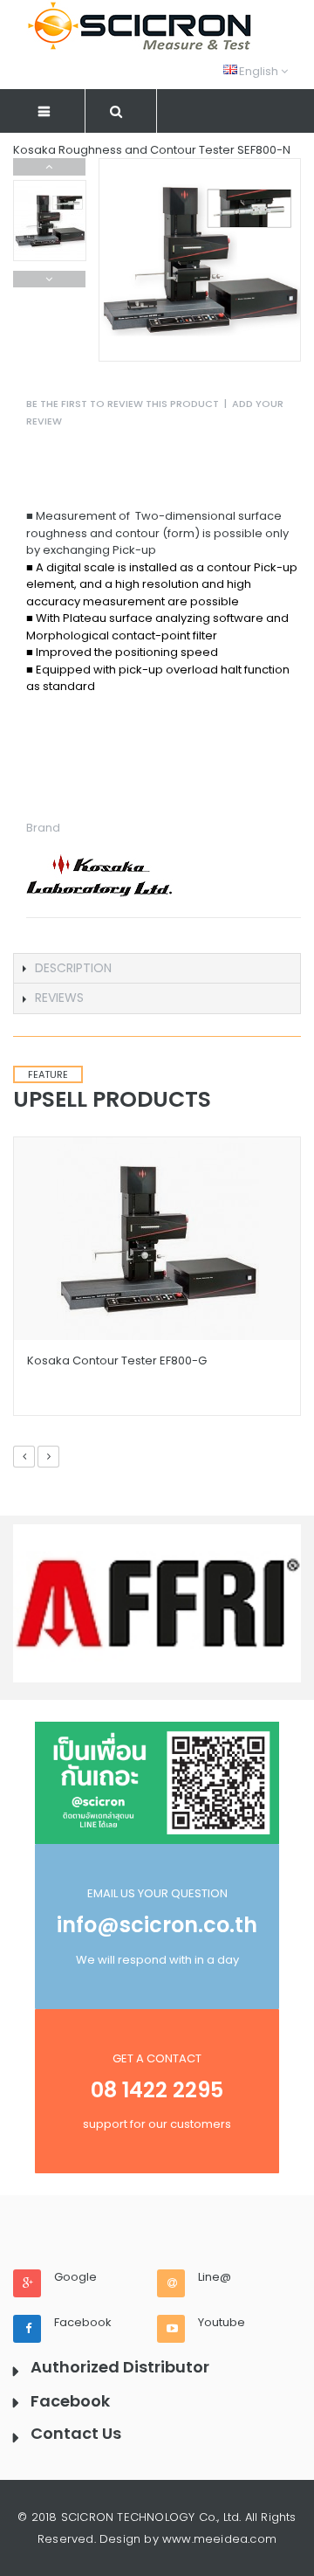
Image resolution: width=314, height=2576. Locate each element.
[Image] (157, 1783)
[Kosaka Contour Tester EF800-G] (157, 1239)
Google (75, 2277)
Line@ (215, 2277)
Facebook (83, 2323)
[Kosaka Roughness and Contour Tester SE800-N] (50, 221)
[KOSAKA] (164, 877)
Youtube (222, 2323)
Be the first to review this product (123, 404)
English (252, 71)
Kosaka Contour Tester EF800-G (117, 1361)
